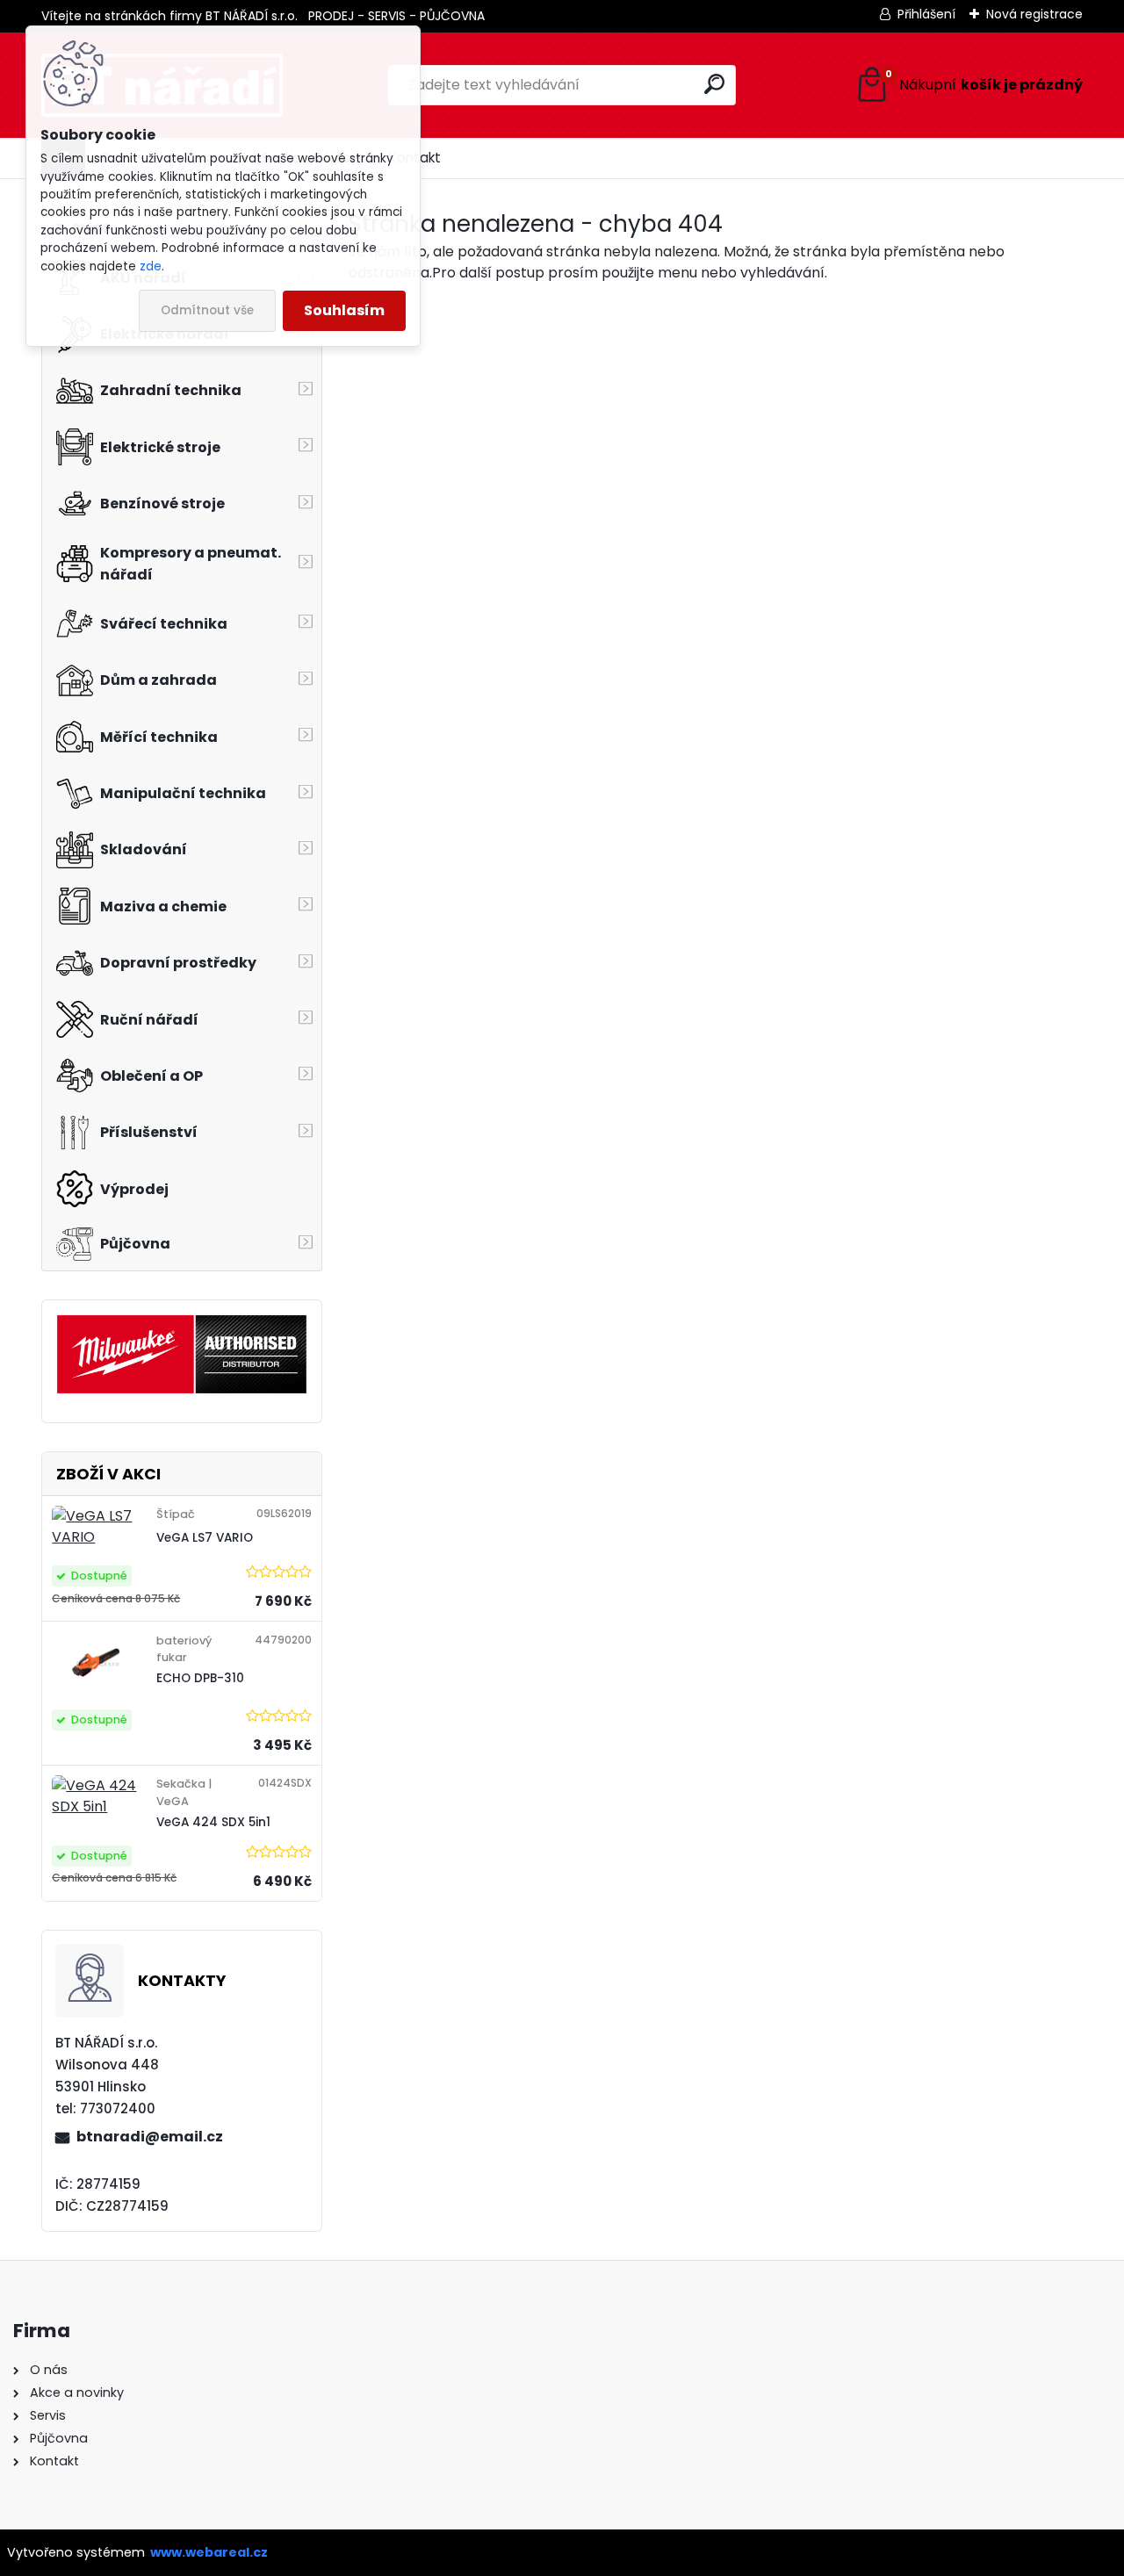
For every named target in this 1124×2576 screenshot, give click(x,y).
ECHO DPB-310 (200, 1678)
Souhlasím (344, 310)
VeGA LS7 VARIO (205, 1538)
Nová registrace (1034, 14)
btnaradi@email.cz (150, 2137)
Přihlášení (926, 14)
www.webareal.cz (209, 2552)
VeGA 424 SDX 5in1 (213, 1822)
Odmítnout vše (207, 310)
